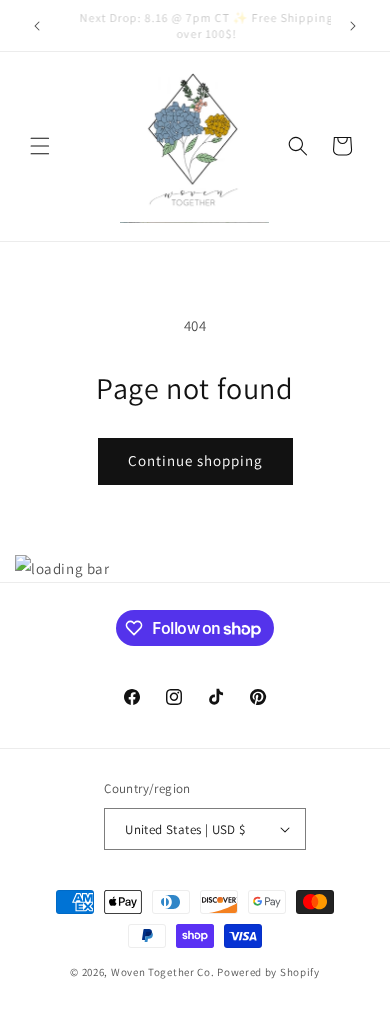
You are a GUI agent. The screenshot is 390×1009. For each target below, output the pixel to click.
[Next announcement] (353, 26)
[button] (40, 146)
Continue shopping (195, 460)
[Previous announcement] (37, 26)
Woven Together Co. (163, 972)
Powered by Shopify (268, 972)
